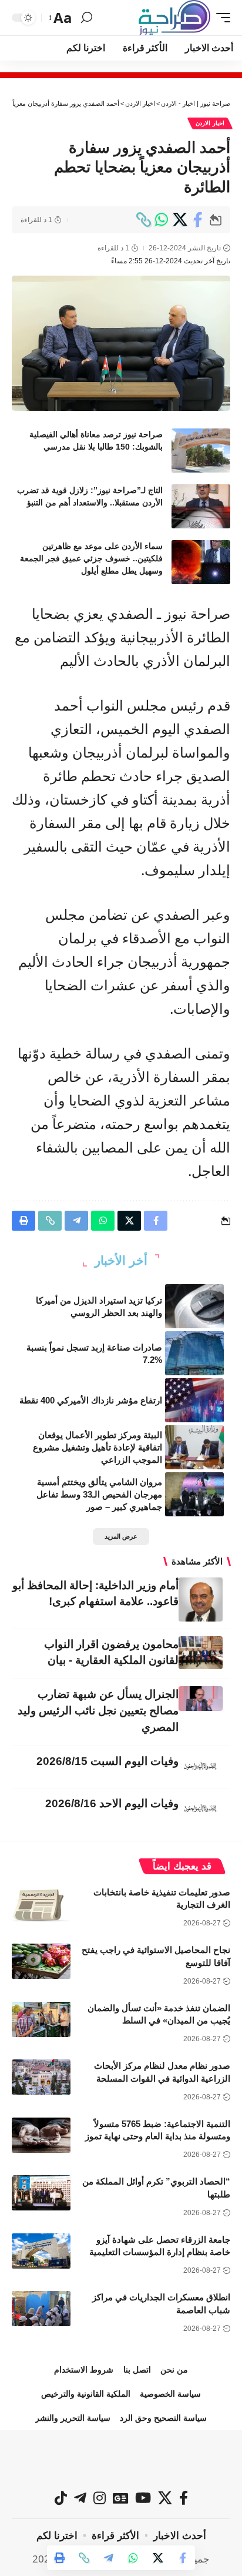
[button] (220, 18)
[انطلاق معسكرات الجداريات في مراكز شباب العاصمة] (41, 2309)
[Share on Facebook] (198, 220)
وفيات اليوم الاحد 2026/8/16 (112, 1803)
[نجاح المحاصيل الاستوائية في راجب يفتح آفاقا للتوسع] (41, 1961)
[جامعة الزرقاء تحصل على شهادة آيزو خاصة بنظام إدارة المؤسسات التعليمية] (41, 2251)
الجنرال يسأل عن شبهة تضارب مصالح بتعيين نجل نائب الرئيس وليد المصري (98, 1711)
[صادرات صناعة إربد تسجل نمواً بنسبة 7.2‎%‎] (194, 1353)
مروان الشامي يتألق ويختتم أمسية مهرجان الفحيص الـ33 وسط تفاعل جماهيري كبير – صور (99, 1494)
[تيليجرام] (80, 2498)
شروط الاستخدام (84, 2370)
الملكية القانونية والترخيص (86, 2394)
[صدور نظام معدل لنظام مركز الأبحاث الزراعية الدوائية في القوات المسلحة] (41, 2077)
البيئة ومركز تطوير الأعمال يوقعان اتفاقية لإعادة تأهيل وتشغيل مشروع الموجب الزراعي (98, 1447)
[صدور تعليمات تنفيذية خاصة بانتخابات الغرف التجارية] (41, 1904)
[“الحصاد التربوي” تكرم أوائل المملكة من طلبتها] (41, 2193)
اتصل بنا (137, 2370)
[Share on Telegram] (109, 2558)
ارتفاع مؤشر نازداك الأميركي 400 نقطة (91, 1400)
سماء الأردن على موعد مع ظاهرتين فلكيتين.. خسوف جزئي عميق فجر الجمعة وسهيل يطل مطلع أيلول (91, 558)
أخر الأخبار (121, 1260)
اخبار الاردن (210, 123)
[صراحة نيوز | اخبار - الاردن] (174, 18)
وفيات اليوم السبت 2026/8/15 (107, 1761)
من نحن (174, 2370)
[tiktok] (61, 2498)
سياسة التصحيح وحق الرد (163, 2418)
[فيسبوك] (184, 2498)
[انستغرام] (100, 2498)
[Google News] (120, 2498)
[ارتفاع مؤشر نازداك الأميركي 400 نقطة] (194, 1400)
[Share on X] (180, 220)
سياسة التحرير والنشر (73, 2418)
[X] (165, 2498)
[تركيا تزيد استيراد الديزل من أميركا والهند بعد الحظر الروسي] (194, 1306)
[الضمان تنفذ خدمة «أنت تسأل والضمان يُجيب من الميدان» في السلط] (41, 2019)
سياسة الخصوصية (170, 2394)
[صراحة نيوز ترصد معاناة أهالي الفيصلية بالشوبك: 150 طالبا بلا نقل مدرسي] (201, 450)
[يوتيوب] (143, 2498)
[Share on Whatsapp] (162, 220)
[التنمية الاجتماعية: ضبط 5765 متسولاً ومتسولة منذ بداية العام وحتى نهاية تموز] (41, 2135)
